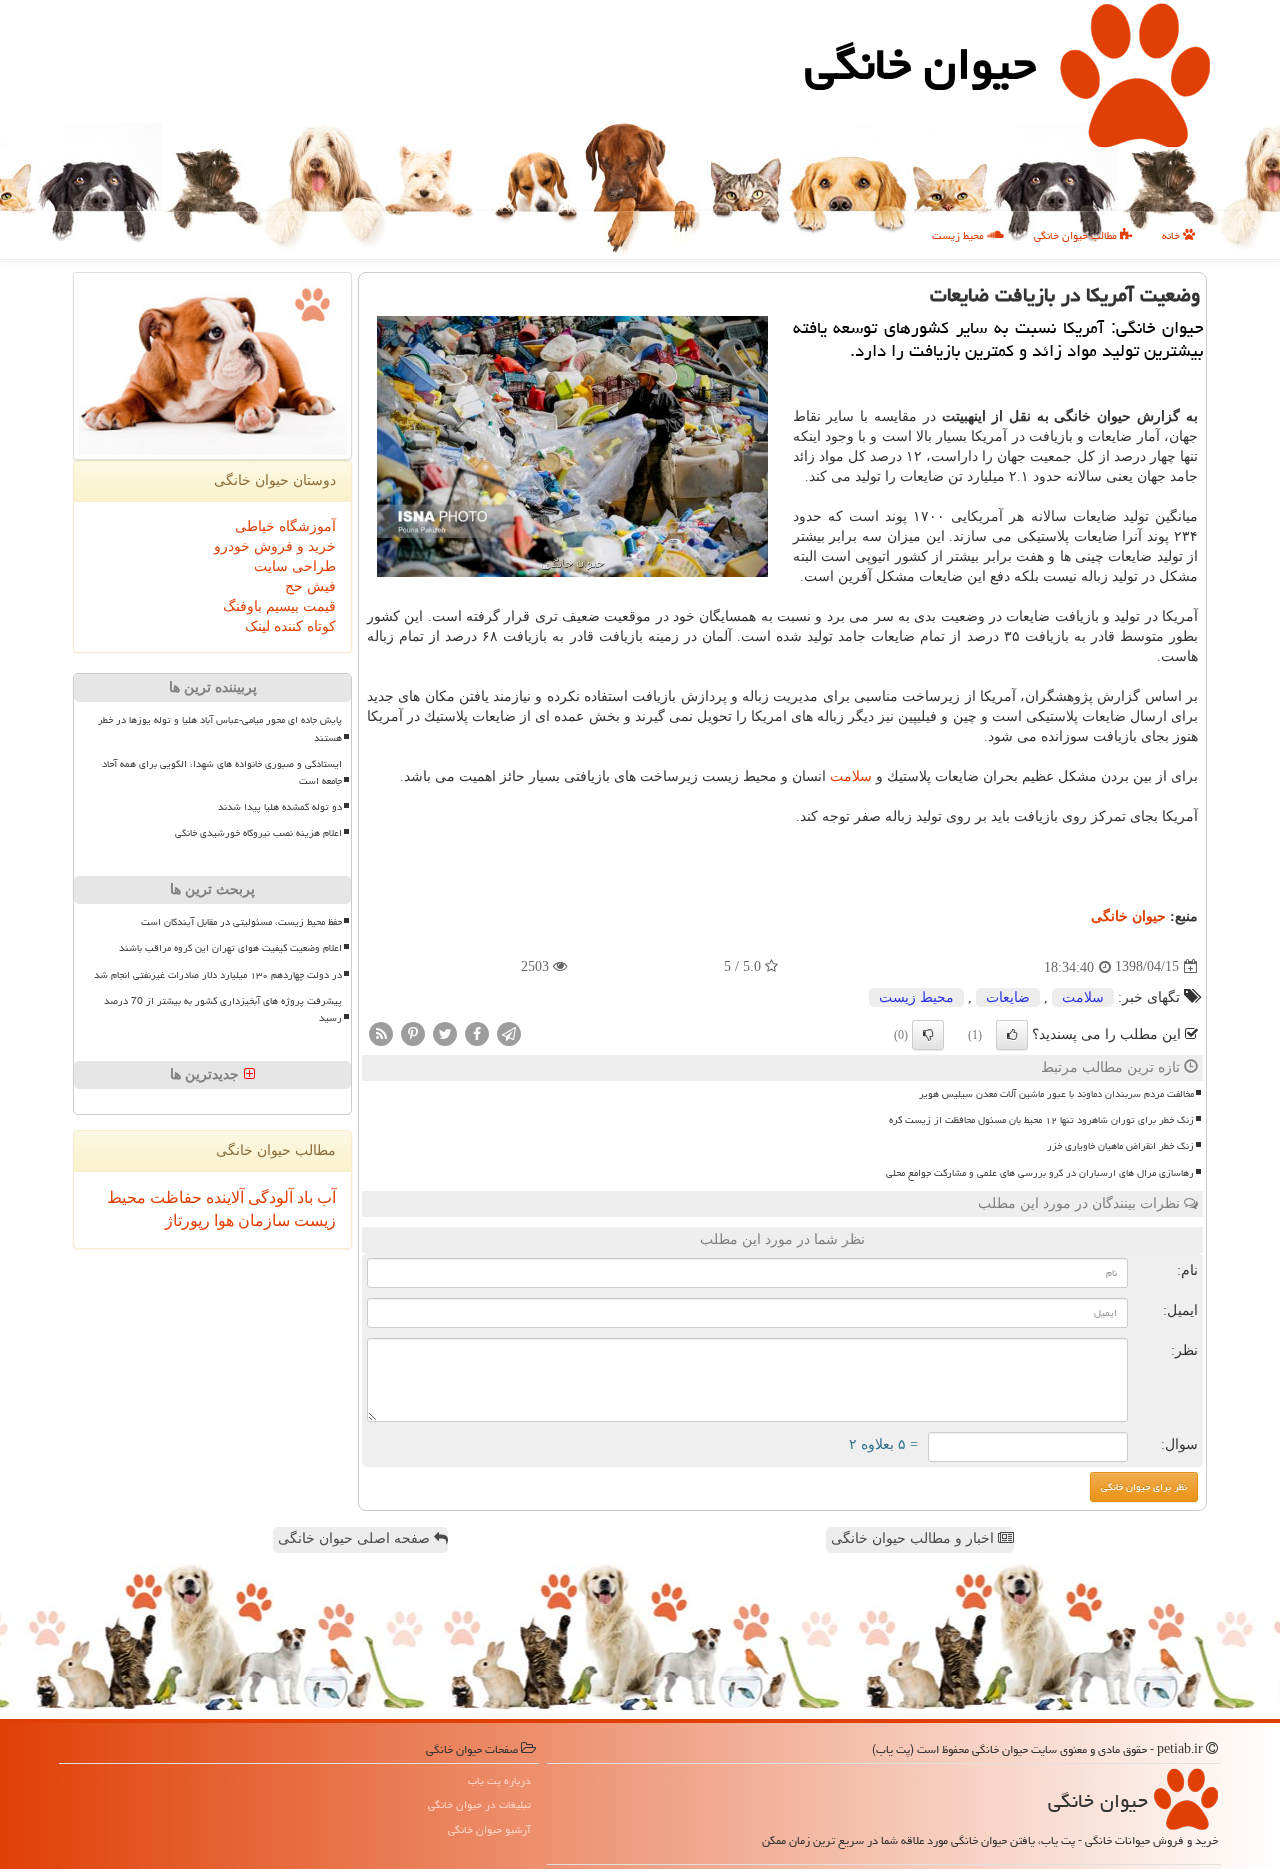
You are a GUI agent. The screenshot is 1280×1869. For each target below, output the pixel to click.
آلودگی (268, 1197)
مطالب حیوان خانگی (1077, 235)
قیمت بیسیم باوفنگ (279, 606)
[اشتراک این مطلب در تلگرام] (509, 1032)
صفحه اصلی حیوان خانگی (356, 1538)
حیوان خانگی (920, 64)
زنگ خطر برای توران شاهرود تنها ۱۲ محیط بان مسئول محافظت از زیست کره (1041, 1120)
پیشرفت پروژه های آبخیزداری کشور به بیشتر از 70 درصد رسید (223, 1009)
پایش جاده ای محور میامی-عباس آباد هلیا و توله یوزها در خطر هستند (220, 728)
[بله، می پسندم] (1012, 1035)
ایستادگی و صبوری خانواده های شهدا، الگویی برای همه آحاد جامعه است (222, 772)
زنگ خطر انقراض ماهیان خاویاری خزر (1120, 1146)
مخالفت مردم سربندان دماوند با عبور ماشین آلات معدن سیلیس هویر (1056, 1094)
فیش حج (310, 586)
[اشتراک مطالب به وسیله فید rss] (381, 1032)
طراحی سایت (295, 566)
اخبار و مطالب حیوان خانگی (914, 1538)
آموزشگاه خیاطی (285, 526)
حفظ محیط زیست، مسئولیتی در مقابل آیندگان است (241, 922)
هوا (222, 1220)
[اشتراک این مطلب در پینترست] (413, 1032)
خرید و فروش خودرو (275, 546)
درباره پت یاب (499, 1780)
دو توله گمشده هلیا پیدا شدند (280, 807)
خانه (1172, 235)
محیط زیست (959, 235)
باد (303, 1197)
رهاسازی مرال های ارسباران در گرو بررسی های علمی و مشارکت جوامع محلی (1040, 1173)
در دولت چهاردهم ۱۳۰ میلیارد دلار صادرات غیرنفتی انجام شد (218, 975)
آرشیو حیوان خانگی (489, 1829)
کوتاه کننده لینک (290, 626)
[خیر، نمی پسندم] (928, 1035)
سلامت (851, 776)
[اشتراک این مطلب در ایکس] (445, 1032)
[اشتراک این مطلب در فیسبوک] (477, 1032)
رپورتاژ (187, 1220)
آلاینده (223, 1197)
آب (324, 1197)
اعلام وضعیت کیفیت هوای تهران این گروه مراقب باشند (230, 948)
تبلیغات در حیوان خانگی (479, 1804)
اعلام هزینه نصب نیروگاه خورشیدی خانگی (258, 833)
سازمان (262, 1220)
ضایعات (1008, 997)
